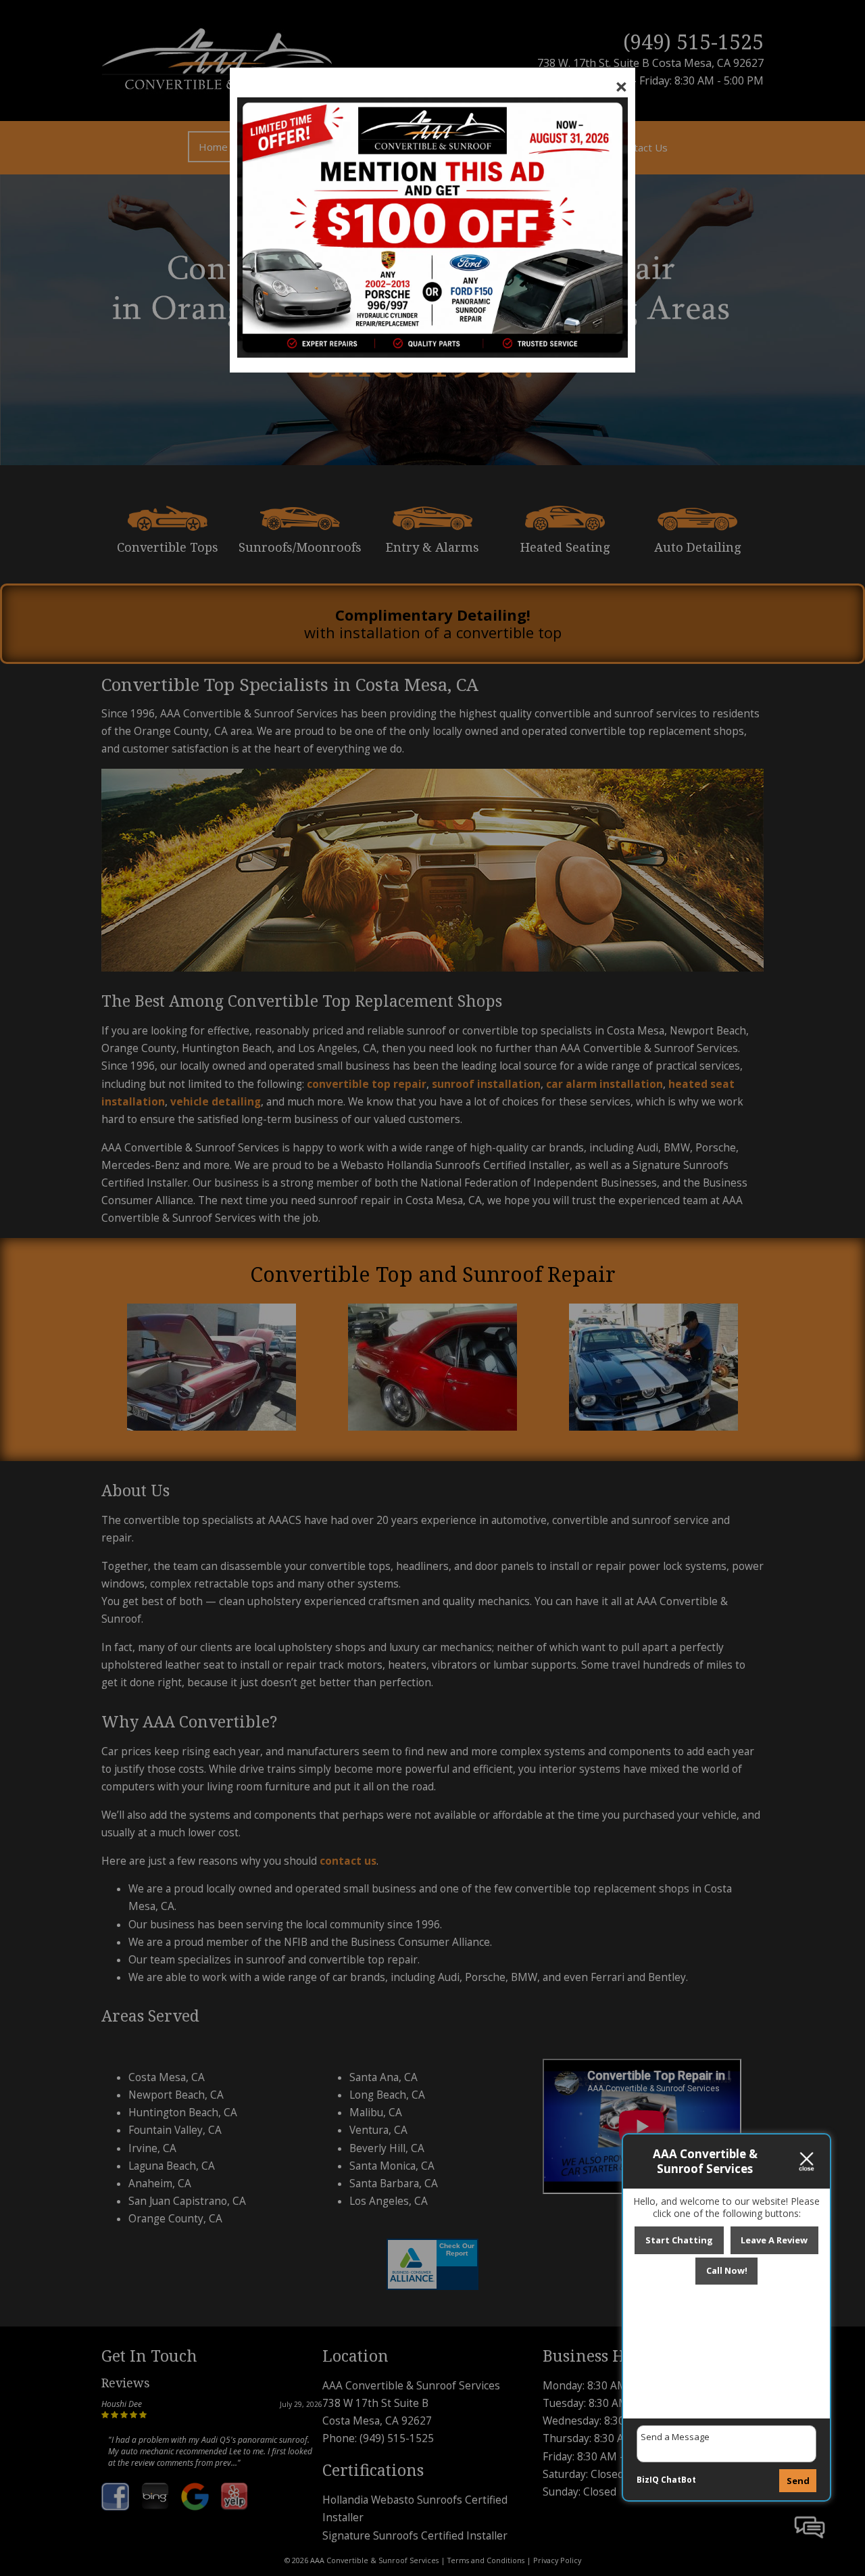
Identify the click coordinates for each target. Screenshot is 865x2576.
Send (798, 2481)
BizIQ (648, 2480)
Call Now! (727, 2270)
